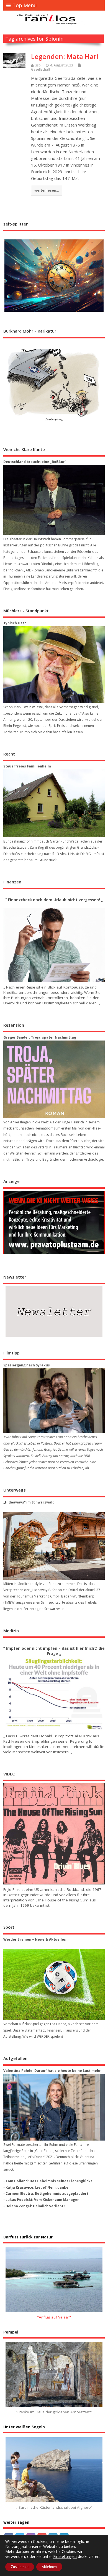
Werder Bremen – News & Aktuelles (35, 1939)
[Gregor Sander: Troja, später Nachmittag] (54, 1079)
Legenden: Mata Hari (65, 56)
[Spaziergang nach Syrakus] (54, 1401)
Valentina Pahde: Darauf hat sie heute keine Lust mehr (52, 2071)
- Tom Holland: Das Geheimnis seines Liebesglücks (48, 2181)
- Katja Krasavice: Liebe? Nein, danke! (36, 2187)
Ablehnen (49, 2567)
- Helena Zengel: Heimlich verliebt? (34, 2206)
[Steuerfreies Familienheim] (54, 803)
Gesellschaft (41, 69)
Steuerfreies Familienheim (27, 766)
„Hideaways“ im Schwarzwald (29, 1502)
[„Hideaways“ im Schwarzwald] (54, 1546)
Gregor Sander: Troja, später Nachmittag (40, 1037)
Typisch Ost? (15, 623)
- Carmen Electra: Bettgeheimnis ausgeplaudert (46, 2194)
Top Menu (25, 5)
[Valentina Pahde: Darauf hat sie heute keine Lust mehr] (54, 2107)
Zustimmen (20, 2567)
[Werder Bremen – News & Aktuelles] (54, 1985)
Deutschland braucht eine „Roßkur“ (35, 462)
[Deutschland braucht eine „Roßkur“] (54, 500)
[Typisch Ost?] (54, 665)
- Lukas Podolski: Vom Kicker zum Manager (41, 2200)
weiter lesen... (47, 190)
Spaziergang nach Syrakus (27, 1365)
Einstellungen (65, 2557)
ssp (38, 65)
